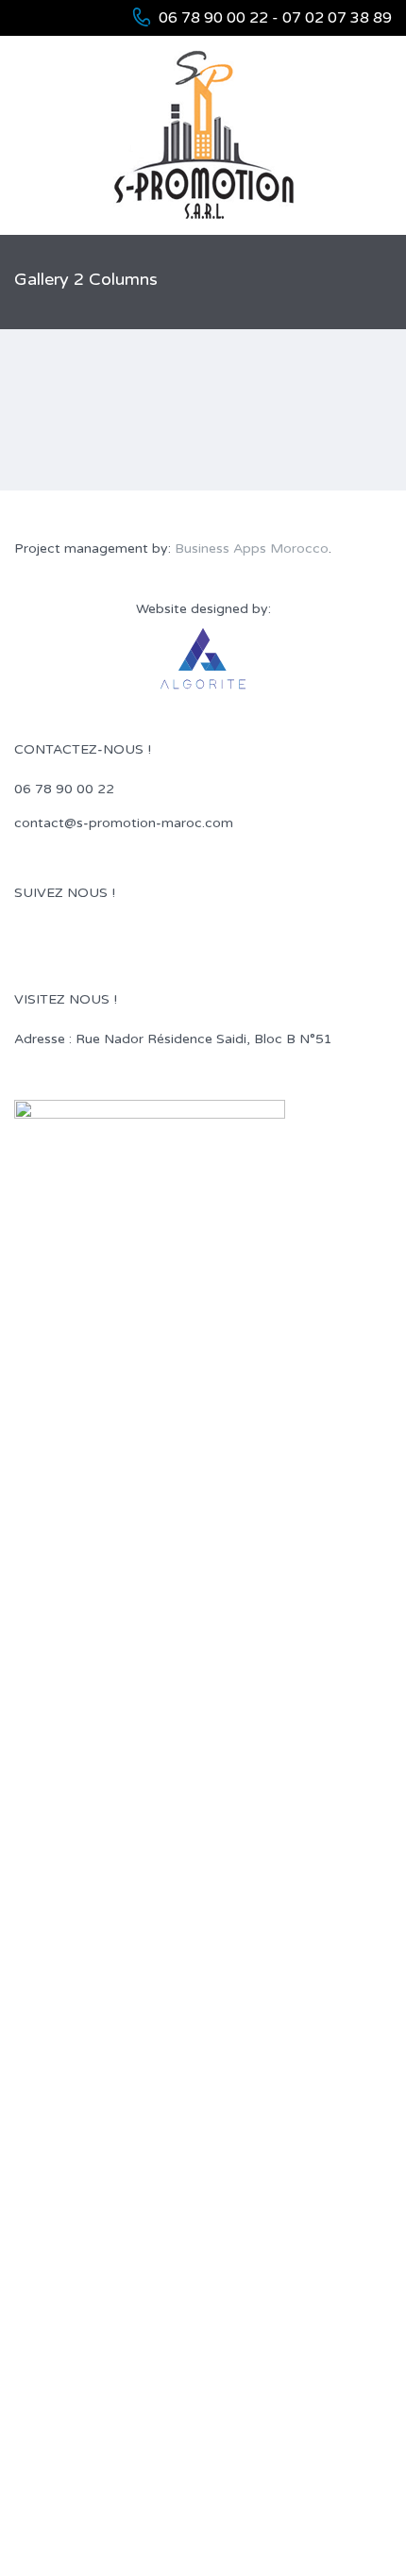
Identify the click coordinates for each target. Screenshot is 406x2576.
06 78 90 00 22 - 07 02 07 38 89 (275, 18)
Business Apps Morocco (252, 548)
